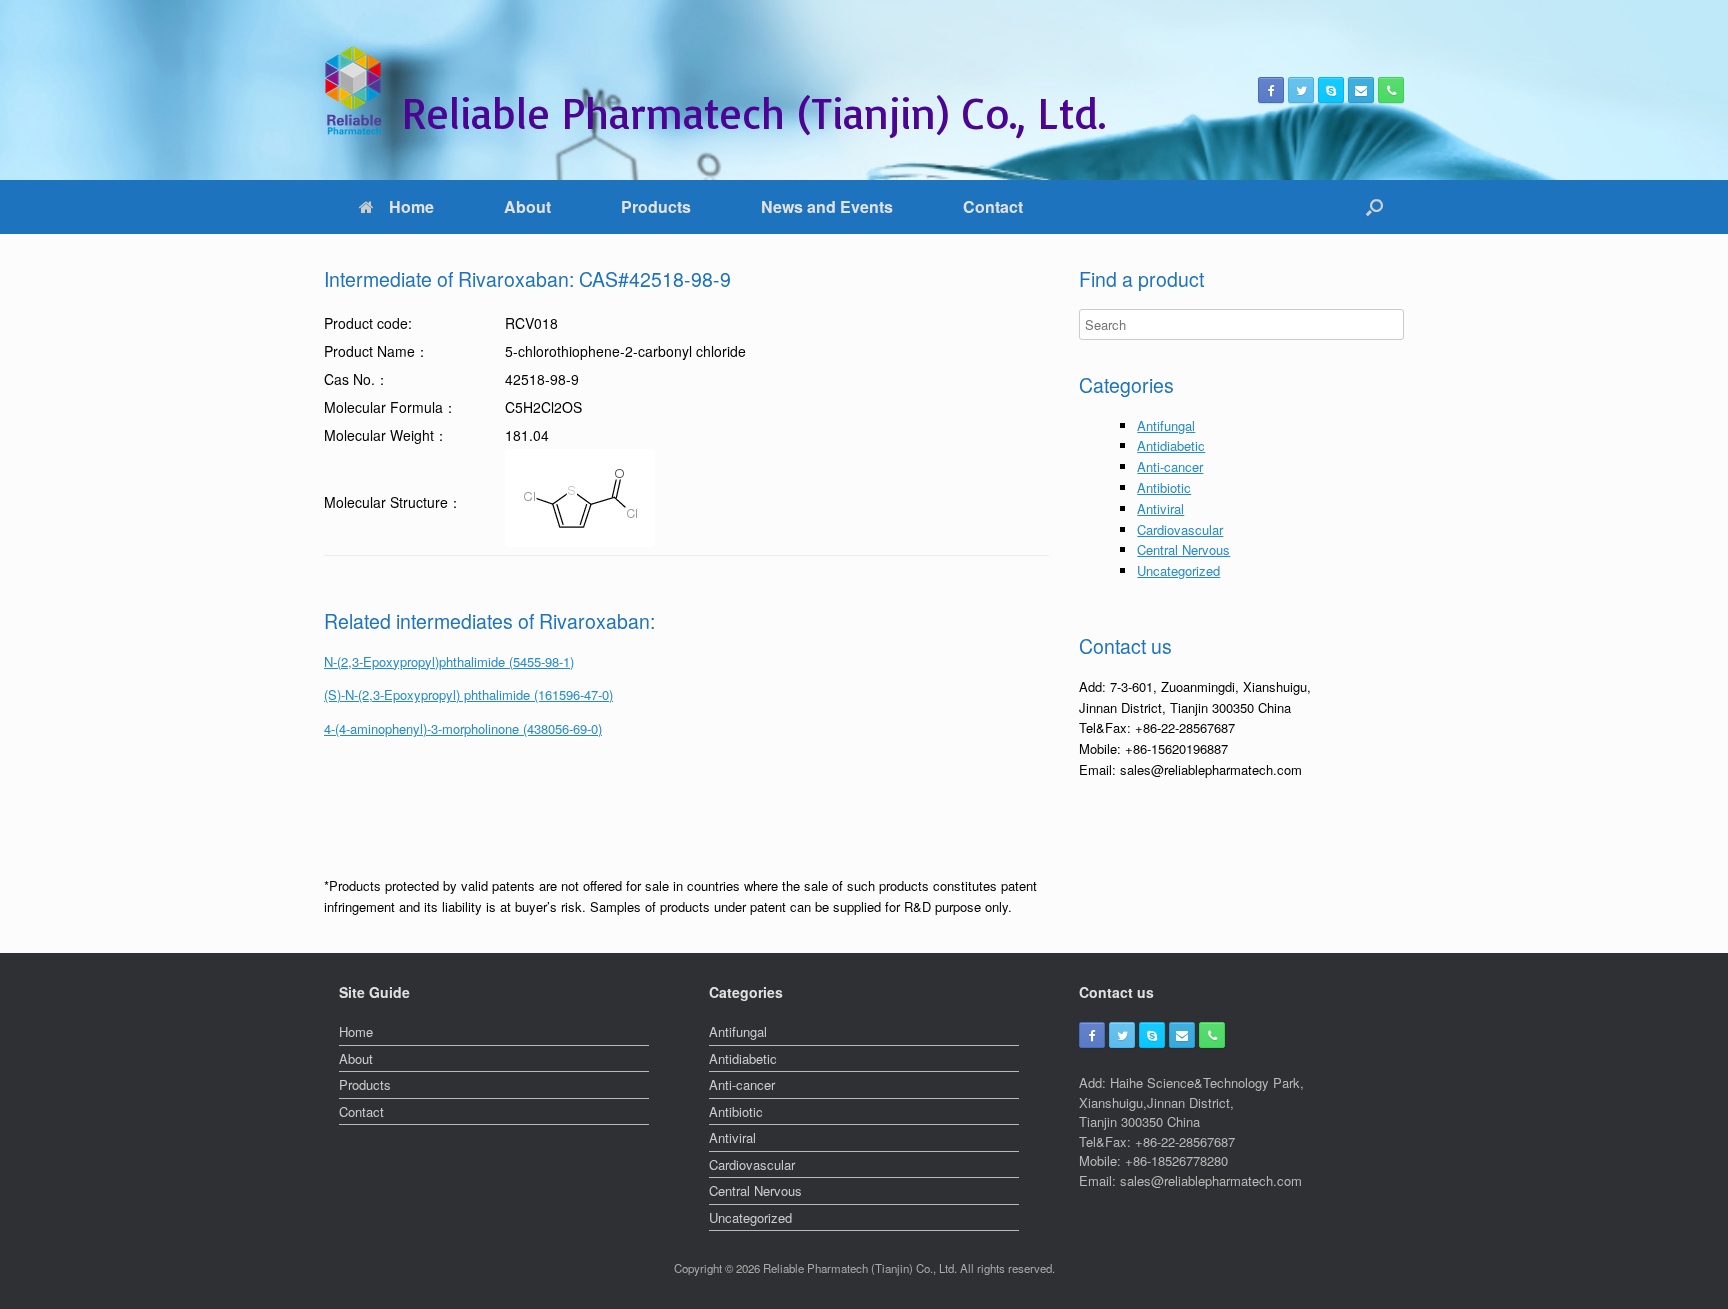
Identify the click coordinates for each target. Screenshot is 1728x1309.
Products (656, 206)
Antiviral (1160, 508)
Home (411, 206)
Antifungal (1166, 425)
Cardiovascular (1180, 529)
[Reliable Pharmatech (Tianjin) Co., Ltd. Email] (1361, 90)
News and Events (827, 206)
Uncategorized (1178, 570)
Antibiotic (1164, 487)
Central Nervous (1183, 549)
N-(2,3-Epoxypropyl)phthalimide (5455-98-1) (449, 661)
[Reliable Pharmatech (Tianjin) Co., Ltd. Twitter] (1301, 90)
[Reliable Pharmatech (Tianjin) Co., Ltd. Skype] (1331, 90)
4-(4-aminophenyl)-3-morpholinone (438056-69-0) (463, 728)
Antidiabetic (1171, 445)
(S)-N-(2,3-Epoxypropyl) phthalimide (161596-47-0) (468, 694)
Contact (993, 206)
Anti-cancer (1170, 466)
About (527, 206)
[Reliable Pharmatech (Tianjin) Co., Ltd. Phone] (1391, 90)
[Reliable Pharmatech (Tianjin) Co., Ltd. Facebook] (1271, 90)
